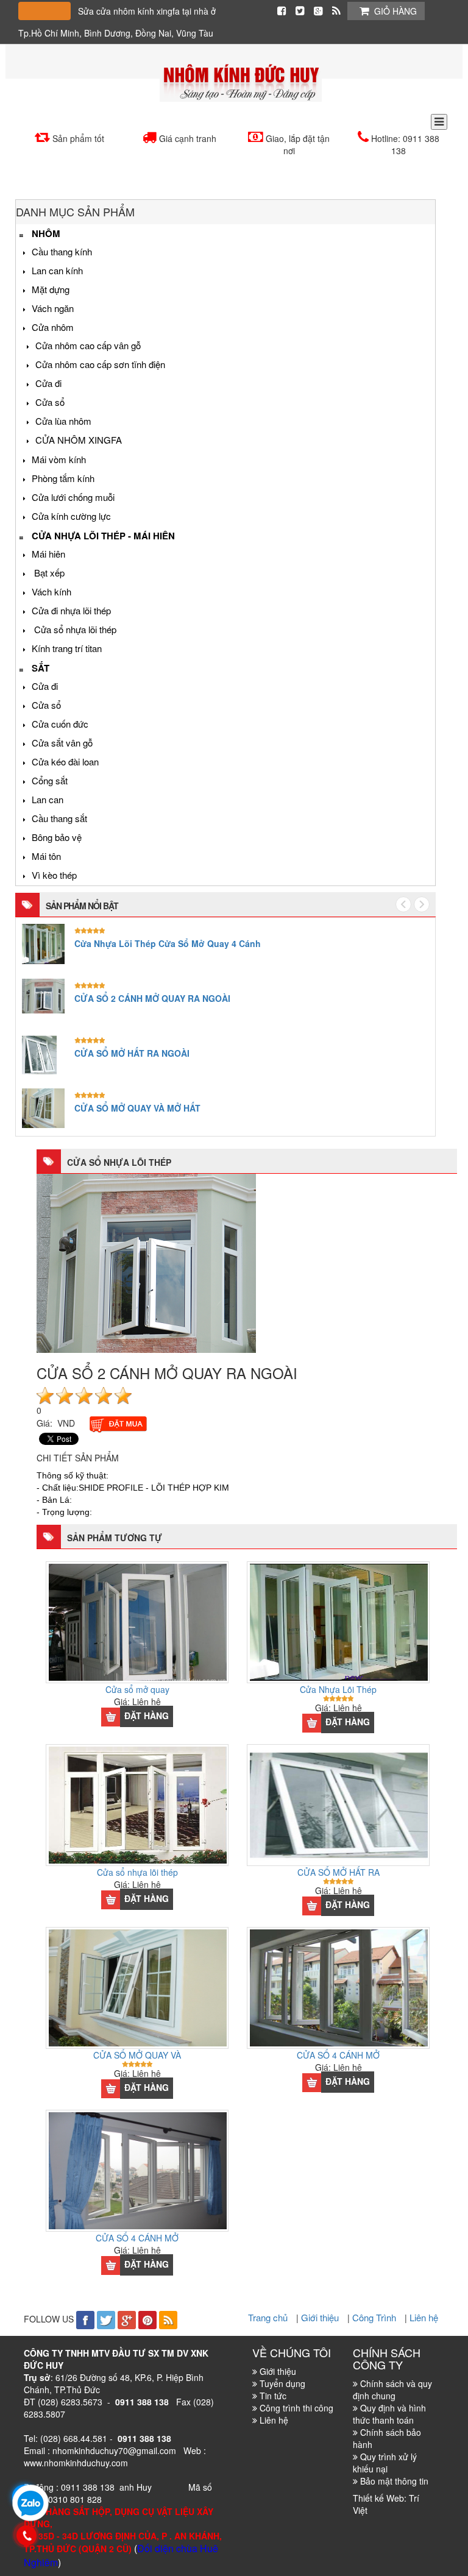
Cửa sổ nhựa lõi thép (74, 629)
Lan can (48, 799)
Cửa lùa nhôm (63, 421)
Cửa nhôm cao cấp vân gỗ (88, 345)
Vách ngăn (53, 308)
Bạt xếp (48, 573)
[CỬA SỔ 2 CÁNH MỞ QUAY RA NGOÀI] (146, 1261)
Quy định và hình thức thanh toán (389, 2414)
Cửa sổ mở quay (137, 1689)
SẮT (41, 668)
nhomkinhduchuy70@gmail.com (114, 2450)
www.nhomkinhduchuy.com (76, 2463)
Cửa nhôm (53, 327)
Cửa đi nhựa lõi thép (71, 610)
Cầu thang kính (62, 251)
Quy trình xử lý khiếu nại (385, 2463)
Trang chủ (269, 2317)
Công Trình (375, 2317)
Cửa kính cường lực (71, 516)
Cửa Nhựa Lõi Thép (338, 1689)
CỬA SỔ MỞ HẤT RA (339, 1872)
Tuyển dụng (282, 2383)
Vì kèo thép (54, 875)
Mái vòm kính (59, 459)
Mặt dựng (51, 289)
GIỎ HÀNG (395, 11)
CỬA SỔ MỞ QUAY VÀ (137, 2055)
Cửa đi (48, 383)
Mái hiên (48, 554)
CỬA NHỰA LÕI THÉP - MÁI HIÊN (103, 536)
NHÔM (46, 233)
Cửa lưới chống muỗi (73, 497)
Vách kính (51, 591)
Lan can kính (57, 270)
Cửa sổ (50, 402)
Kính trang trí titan (67, 648)
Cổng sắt (50, 780)
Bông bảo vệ (57, 837)
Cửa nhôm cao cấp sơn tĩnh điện (100, 364)
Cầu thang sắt (59, 818)
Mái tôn (46, 856)
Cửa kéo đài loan (65, 761)
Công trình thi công (296, 2408)
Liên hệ (424, 2317)
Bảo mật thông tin (394, 2481)
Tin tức (273, 2396)
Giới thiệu (321, 2317)
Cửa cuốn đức (60, 724)
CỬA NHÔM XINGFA (79, 440)
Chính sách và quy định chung (392, 2390)
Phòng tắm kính (63, 478)
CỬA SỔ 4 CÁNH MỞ (338, 2055)
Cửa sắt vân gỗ (62, 743)
